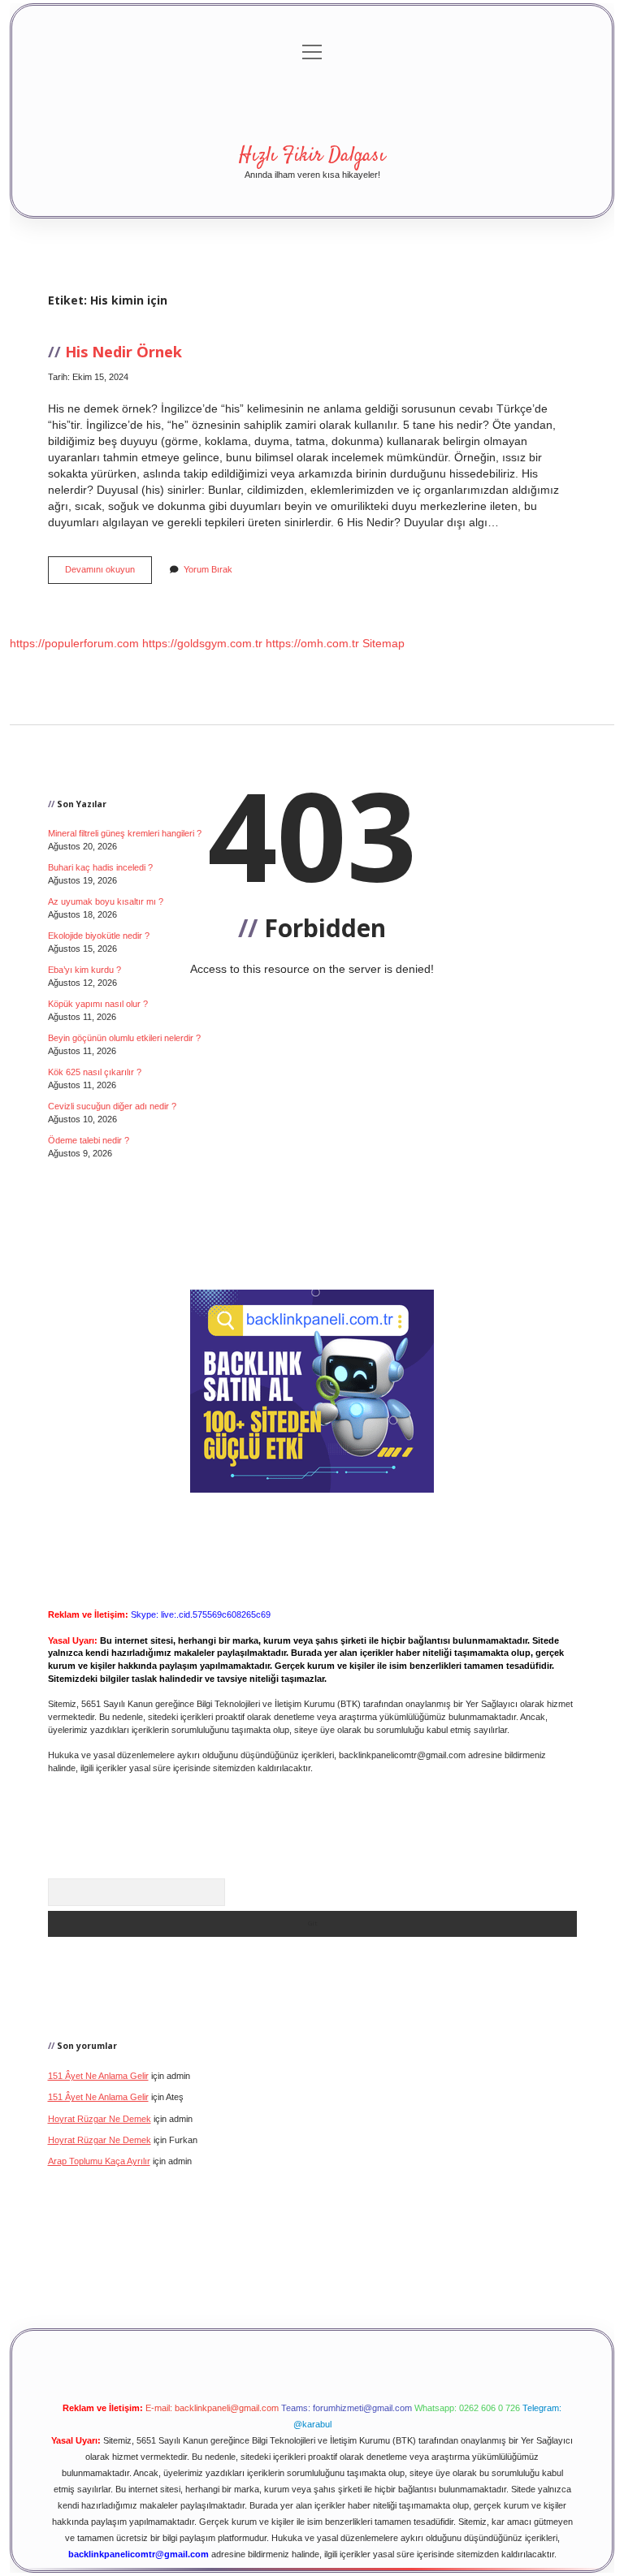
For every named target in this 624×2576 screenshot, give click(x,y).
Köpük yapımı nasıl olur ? (98, 1004)
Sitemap (383, 643)
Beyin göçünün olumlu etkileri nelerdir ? (124, 1038)
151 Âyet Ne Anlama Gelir (98, 2076)
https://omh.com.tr (312, 643)
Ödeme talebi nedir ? (89, 1140)
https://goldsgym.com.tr (202, 643)
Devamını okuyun (108, 574)
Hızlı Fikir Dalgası (312, 156)
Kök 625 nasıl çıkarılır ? (95, 1072)
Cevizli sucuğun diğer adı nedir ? (112, 1106)
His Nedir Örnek (123, 351)
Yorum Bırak (208, 569)
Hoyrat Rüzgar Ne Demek (100, 2119)
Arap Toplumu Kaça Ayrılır (99, 2161)
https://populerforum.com (74, 643)
